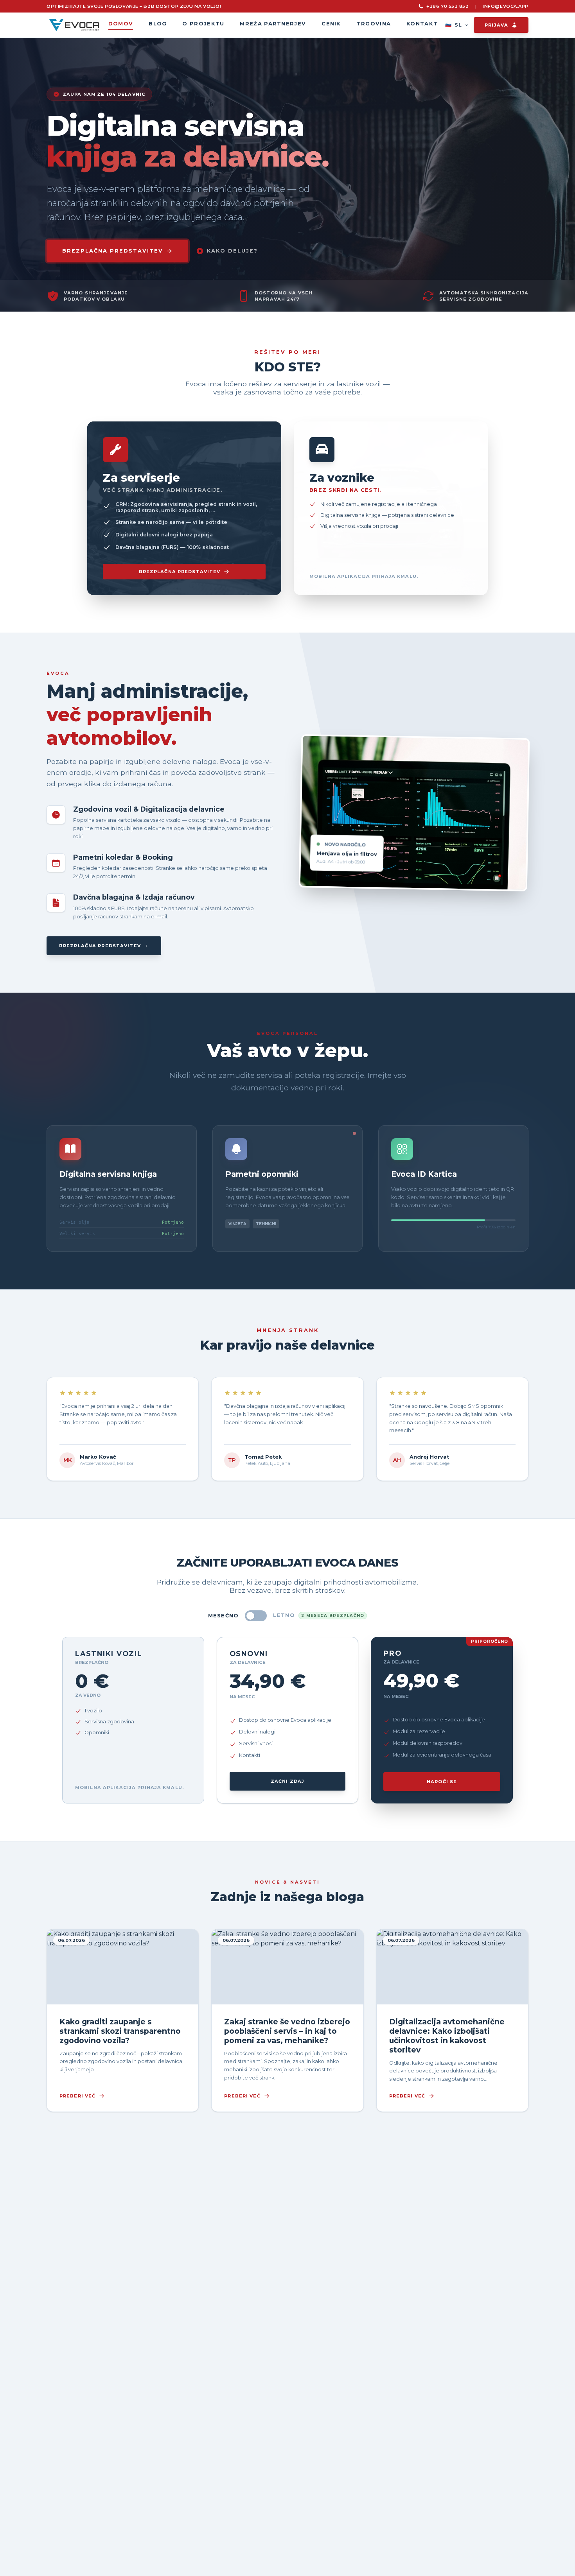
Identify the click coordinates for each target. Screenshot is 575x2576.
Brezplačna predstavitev (180, 572)
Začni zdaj (287, 1781)
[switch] (256, 1616)
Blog (158, 23)
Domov (121, 23)
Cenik (331, 23)
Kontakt (422, 23)
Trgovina (374, 23)
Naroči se (442, 1782)
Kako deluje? (232, 251)
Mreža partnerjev (273, 23)
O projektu (203, 23)
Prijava (496, 25)
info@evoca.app (506, 6)
